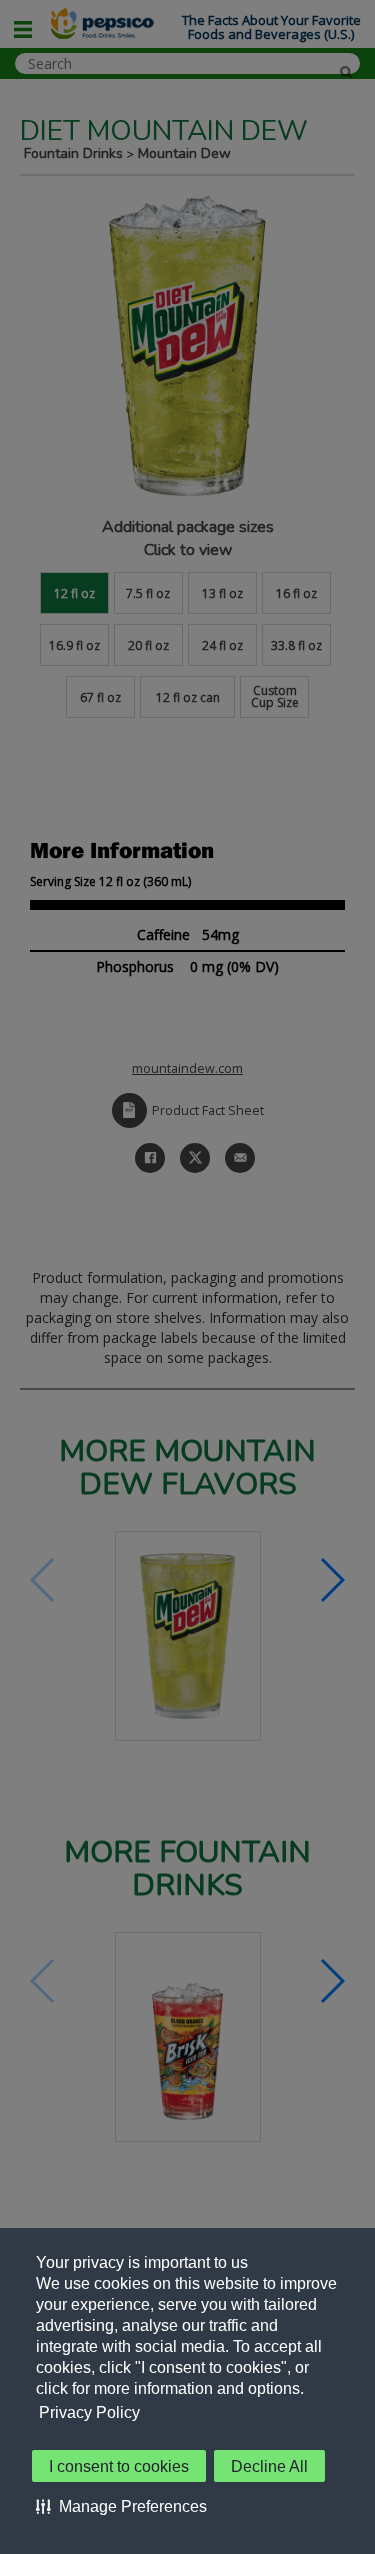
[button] (121, 2506)
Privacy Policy (89, 2412)
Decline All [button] (269, 2466)
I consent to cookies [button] (119, 2466)
